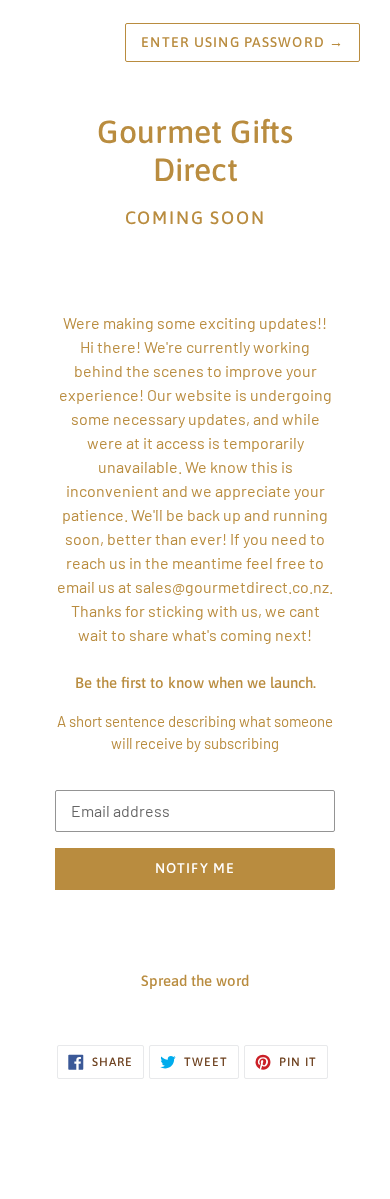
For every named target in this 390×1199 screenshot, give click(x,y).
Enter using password (242, 42)
